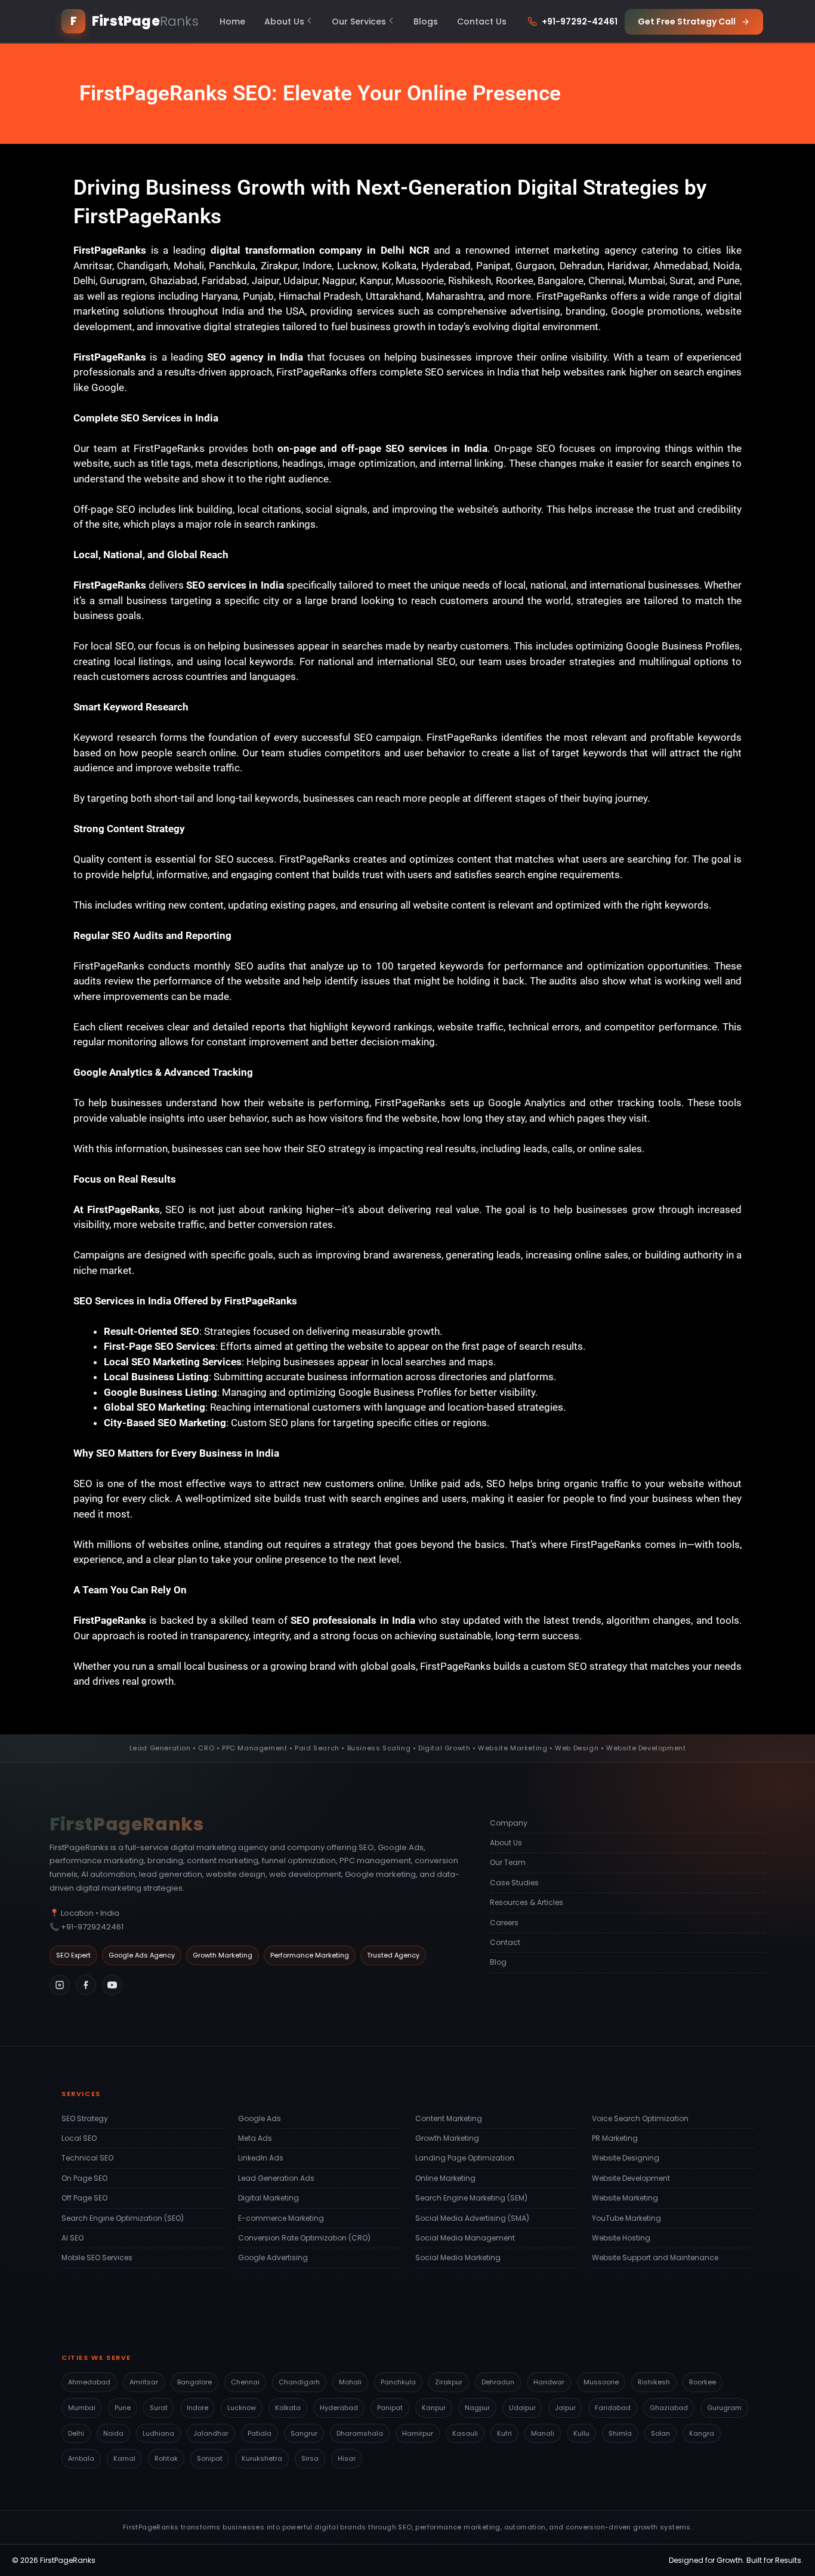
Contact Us (482, 21)
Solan (660, 2433)
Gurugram (724, 2408)
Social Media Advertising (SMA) (472, 2218)
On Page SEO (84, 2178)
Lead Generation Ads (276, 2178)
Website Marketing (625, 2198)
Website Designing (626, 2158)
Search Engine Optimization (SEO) (123, 2218)
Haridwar (549, 2382)
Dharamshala (360, 2433)
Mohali (350, 2382)
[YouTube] (112, 1985)
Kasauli (465, 2433)
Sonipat (210, 2458)
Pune (123, 2408)
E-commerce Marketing (281, 2218)
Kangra (702, 2433)
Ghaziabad (669, 2408)
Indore (197, 2408)
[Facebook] (86, 1985)
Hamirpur (418, 2433)
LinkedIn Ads (261, 2158)
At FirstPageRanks (117, 1209)
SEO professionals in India (353, 1620)
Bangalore (195, 2382)
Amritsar (144, 2382)
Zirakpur (449, 2382)
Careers (504, 1923)
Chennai (245, 2382)
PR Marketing (615, 2138)
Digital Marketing (268, 2198)
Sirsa (310, 2458)
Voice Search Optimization (640, 2118)
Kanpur (434, 2408)
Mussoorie (601, 2382)
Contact (505, 1942)
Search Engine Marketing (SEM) (471, 2198)
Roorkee (703, 2382)
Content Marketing (449, 2118)
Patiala (260, 2433)
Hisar (347, 2458)
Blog (498, 1962)
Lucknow (242, 2408)
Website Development (631, 2178)
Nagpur (477, 2408)
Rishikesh (654, 2382)
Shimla (620, 2433)
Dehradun (498, 2382)
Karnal (124, 2458)
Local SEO (79, 2138)
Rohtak (166, 2458)
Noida (113, 2433)
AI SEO (72, 2238)
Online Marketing (445, 2178)
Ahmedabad (89, 2382)
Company (509, 1823)
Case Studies (514, 1883)
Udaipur (522, 2408)
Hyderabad (339, 2408)
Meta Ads (255, 2138)
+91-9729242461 (92, 1927)
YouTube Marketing (626, 2218)
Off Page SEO (84, 2198)
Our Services (359, 21)
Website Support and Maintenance (655, 2258)
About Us (284, 21)
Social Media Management (465, 2238)
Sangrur (304, 2433)
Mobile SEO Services (97, 2258)
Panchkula (398, 2382)
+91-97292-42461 (580, 21)
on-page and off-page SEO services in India (383, 448)
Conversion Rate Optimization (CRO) (304, 2238)
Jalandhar (211, 2433)
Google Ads (260, 2118)
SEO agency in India (255, 357)
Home (232, 21)
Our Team (508, 1862)
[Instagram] (60, 1985)
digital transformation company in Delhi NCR (320, 250)
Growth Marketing (447, 2138)
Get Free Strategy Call (687, 21)
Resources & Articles (527, 1902)
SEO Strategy (85, 2118)
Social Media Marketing (458, 2258)
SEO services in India (235, 585)
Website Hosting (621, 2238)
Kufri (504, 2433)
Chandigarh (299, 2382)
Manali (543, 2433)
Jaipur (565, 2408)
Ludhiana (158, 2433)
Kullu (581, 2433)
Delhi (76, 2433)
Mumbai (82, 2408)
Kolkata (288, 2408)
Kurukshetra (262, 2458)
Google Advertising (273, 2258)
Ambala (81, 2458)
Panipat (390, 2408)
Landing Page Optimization (465, 2158)
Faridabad (613, 2408)
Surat (159, 2408)
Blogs (426, 21)
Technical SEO (87, 2158)
